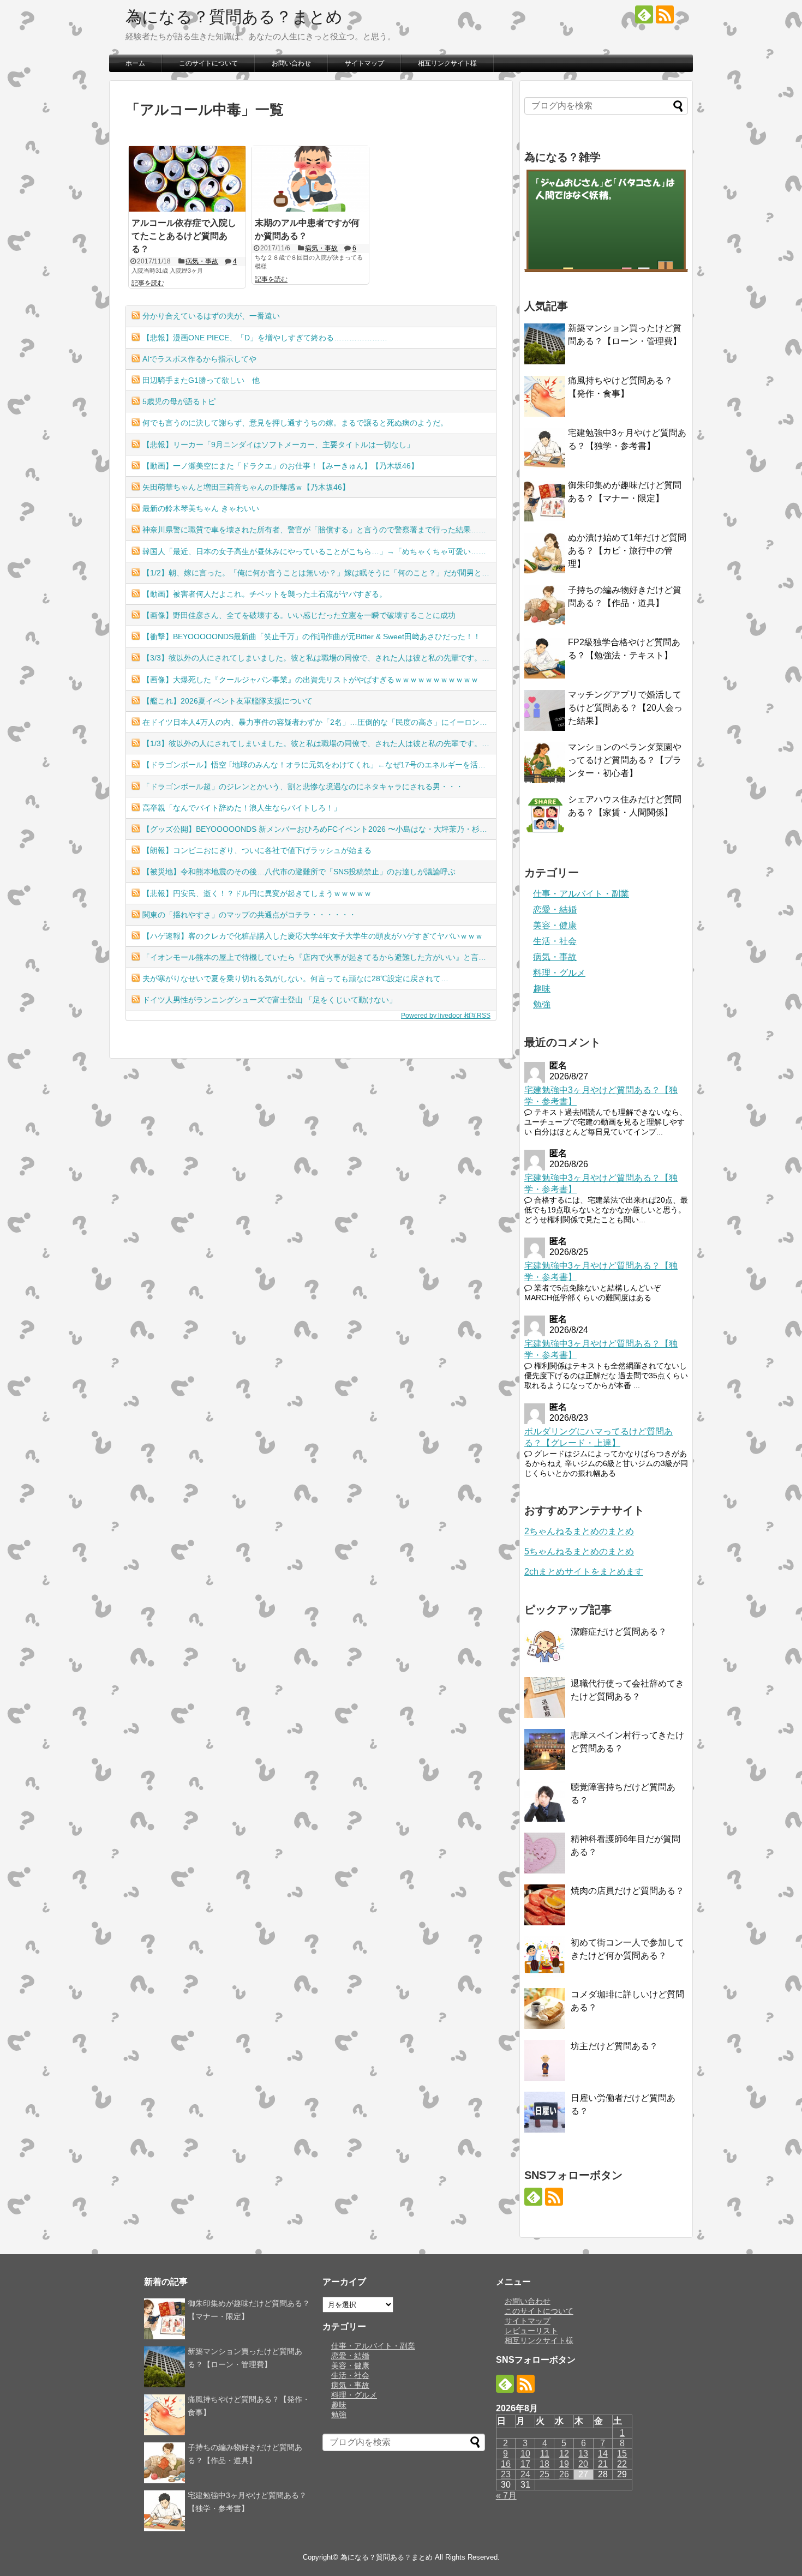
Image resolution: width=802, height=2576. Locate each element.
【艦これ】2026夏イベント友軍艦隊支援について (228, 701)
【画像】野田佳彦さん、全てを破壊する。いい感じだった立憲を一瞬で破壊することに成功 (299, 615)
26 (564, 2474)
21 (603, 2464)
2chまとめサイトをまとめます (584, 1572)
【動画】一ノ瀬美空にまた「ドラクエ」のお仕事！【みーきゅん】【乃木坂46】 (280, 466)
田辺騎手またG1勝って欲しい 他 (201, 380)
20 (583, 2464)
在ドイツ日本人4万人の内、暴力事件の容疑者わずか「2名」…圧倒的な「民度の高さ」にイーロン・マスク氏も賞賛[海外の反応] (319, 722)
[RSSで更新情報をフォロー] (665, 14)
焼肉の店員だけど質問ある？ (627, 1891)
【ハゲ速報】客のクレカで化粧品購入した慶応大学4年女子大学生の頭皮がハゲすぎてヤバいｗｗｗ (313, 936)
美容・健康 (555, 925)
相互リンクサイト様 (447, 63)
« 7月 (506, 2496)
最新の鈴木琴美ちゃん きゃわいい (201, 508)
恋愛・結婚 (555, 909)
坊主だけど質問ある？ (614, 2046)
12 (564, 2454)
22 (622, 2464)
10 (525, 2454)
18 (544, 2464)
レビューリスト (531, 2331)
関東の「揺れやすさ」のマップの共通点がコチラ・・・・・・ (249, 915)
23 (506, 2474)
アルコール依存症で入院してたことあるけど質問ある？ (184, 236)
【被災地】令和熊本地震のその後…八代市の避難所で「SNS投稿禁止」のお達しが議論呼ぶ (299, 872)
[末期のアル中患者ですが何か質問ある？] (310, 179)
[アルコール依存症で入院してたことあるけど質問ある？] (187, 179)
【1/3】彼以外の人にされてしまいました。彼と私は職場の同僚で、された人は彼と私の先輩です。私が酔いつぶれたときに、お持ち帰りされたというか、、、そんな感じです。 (319, 743)
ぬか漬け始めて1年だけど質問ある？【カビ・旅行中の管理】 (627, 551)
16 (506, 2464)
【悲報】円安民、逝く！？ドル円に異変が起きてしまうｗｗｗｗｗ (257, 893)
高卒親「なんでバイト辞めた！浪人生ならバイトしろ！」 (242, 808)
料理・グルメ (559, 973)
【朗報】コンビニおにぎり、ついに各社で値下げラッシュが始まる (257, 850)
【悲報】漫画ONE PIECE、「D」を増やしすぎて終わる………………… (265, 338)
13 (583, 2454)
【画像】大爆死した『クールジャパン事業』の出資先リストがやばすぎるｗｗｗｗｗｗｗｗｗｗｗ (310, 680)
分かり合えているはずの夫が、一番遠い (211, 316)
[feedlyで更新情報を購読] (644, 14)
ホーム (135, 63)
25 (544, 2474)
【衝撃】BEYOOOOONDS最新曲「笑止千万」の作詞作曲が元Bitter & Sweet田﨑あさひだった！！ (312, 637)
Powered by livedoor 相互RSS (446, 1016)
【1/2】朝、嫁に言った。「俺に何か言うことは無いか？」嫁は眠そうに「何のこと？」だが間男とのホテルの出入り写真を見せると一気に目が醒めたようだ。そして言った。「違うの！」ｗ (319, 573)
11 (545, 2454)
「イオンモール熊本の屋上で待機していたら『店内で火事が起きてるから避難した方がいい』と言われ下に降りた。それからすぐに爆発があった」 (319, 957)
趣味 (542, 989)
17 (525, 2464)
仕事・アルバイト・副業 (581, 894)
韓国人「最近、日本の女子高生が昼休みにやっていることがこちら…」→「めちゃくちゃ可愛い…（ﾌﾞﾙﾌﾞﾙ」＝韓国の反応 (319, 551)
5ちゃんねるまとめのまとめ (579, 1551)
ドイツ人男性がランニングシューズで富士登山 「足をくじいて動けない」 (270, 1000)
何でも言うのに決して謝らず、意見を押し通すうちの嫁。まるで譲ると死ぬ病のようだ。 (295, 423)
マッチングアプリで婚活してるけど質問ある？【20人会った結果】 (625, 708)
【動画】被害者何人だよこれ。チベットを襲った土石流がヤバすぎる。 (265, 594)
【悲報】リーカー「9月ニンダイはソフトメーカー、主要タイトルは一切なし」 (278, 445)
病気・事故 (202, 261)
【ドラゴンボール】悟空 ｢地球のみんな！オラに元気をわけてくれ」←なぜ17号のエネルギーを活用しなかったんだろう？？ (319, 765)
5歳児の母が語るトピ (179, 401)
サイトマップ (364, 63)
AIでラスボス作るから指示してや (199, 359)
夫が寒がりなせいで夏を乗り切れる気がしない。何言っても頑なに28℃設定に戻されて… (295, 978)
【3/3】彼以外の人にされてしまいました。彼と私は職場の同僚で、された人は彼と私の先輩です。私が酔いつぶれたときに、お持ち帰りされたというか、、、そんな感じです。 (319, 658)
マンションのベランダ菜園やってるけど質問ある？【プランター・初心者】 (625, 760)
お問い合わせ (291, 63)
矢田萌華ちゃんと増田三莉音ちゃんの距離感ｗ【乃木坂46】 (246, 487)
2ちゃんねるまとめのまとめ (579, 1531)
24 (525, 2474)
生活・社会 (555, 941)
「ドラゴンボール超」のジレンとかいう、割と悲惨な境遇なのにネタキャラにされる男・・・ (303, 786)
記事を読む (148, 283)
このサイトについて (208, 63)
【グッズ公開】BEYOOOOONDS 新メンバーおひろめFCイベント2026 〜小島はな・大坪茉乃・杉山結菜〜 (319, 829)
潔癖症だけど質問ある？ (619, 1632)
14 (603, 2454)
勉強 (542, 1004)
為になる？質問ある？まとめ (234, 17)
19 (564, 2464)
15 (622, 2454)
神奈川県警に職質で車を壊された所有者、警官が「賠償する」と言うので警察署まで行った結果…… (314, 530)
